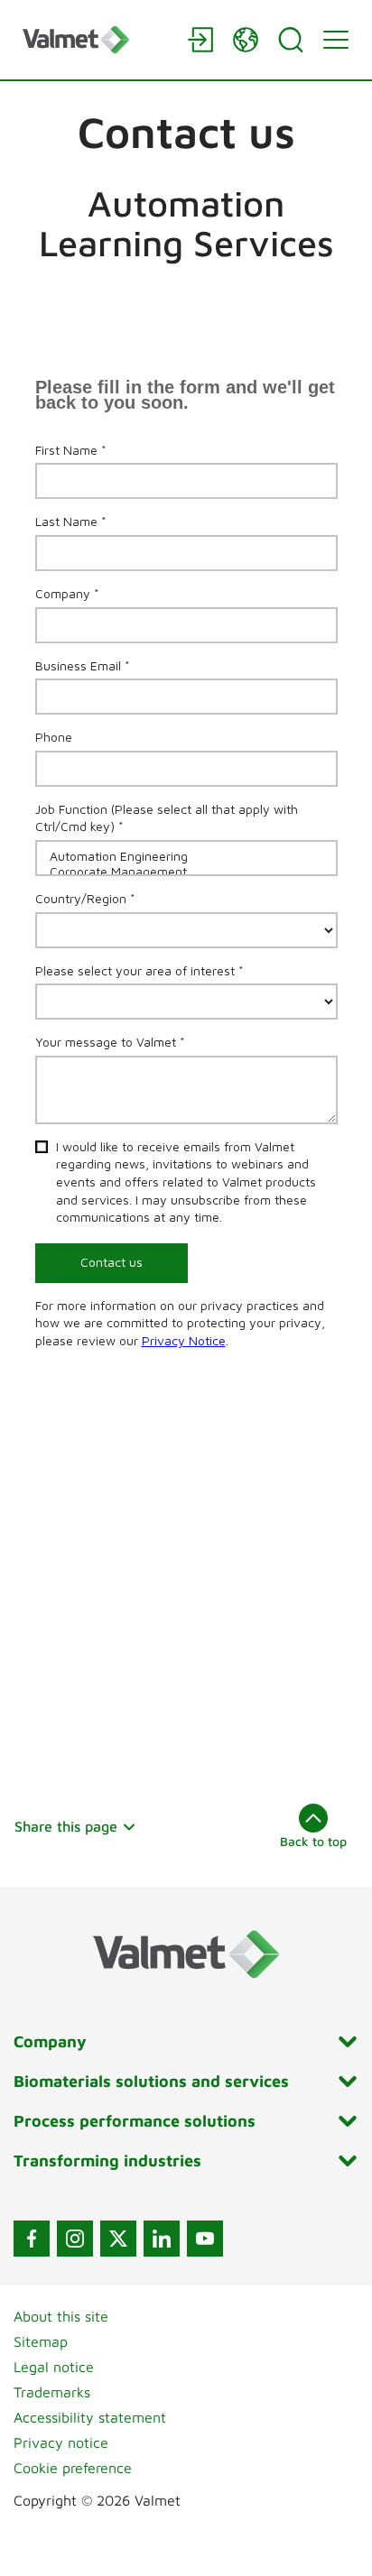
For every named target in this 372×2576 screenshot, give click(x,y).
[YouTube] (205, 2239)
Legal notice (54, 2367)
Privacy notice (61, 2442)
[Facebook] (32, 2239)
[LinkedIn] (162, 2239)
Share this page (66, 1826)
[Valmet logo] (96, 39)
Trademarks (52, 2392)
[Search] (291, 40)
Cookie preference (73, 2468)
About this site (61, 2316)
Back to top (313, 1841)
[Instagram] (75, 2239)
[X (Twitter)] (118, 2239)
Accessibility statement (90, 2417)
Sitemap (41, 2341)
